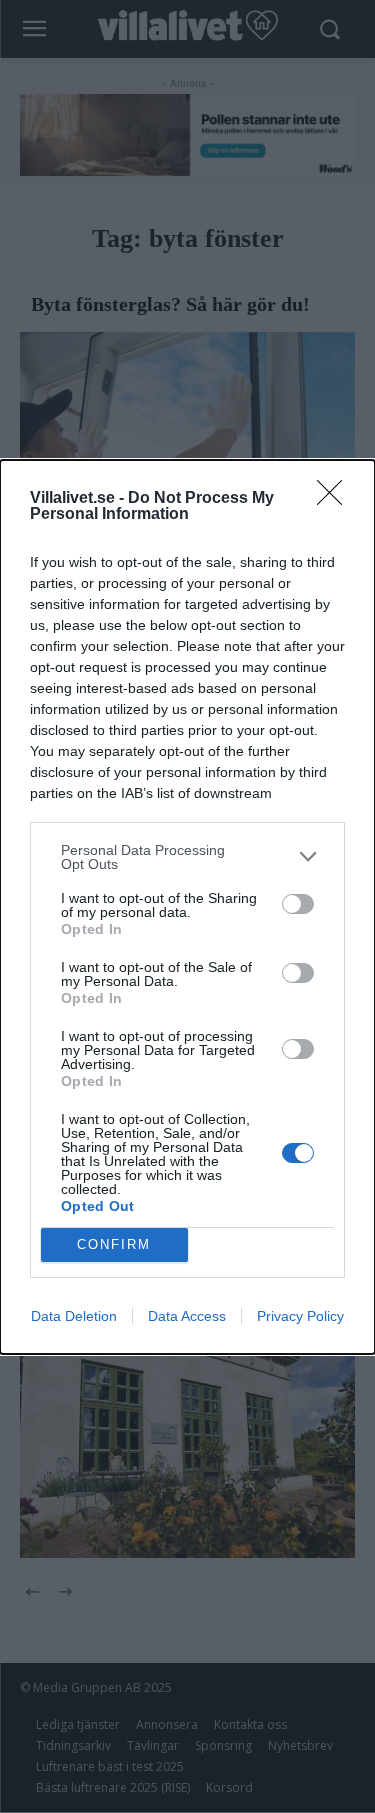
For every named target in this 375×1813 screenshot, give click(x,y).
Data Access (187, 1316)
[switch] (298, 904)
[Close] (336, 499)
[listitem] (187, 857)
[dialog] (187, 907)
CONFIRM (114, 1244)
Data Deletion (74, 1316)
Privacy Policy (300, 1316)
